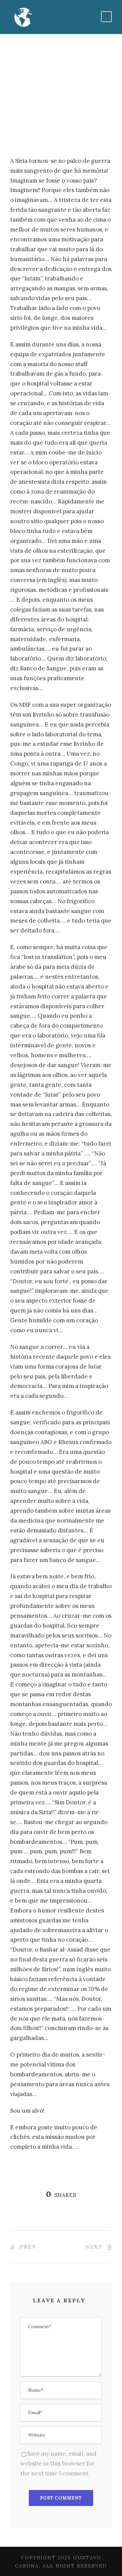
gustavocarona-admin (44, 104)
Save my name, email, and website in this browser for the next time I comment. (58, 2463)
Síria (94, 104)
